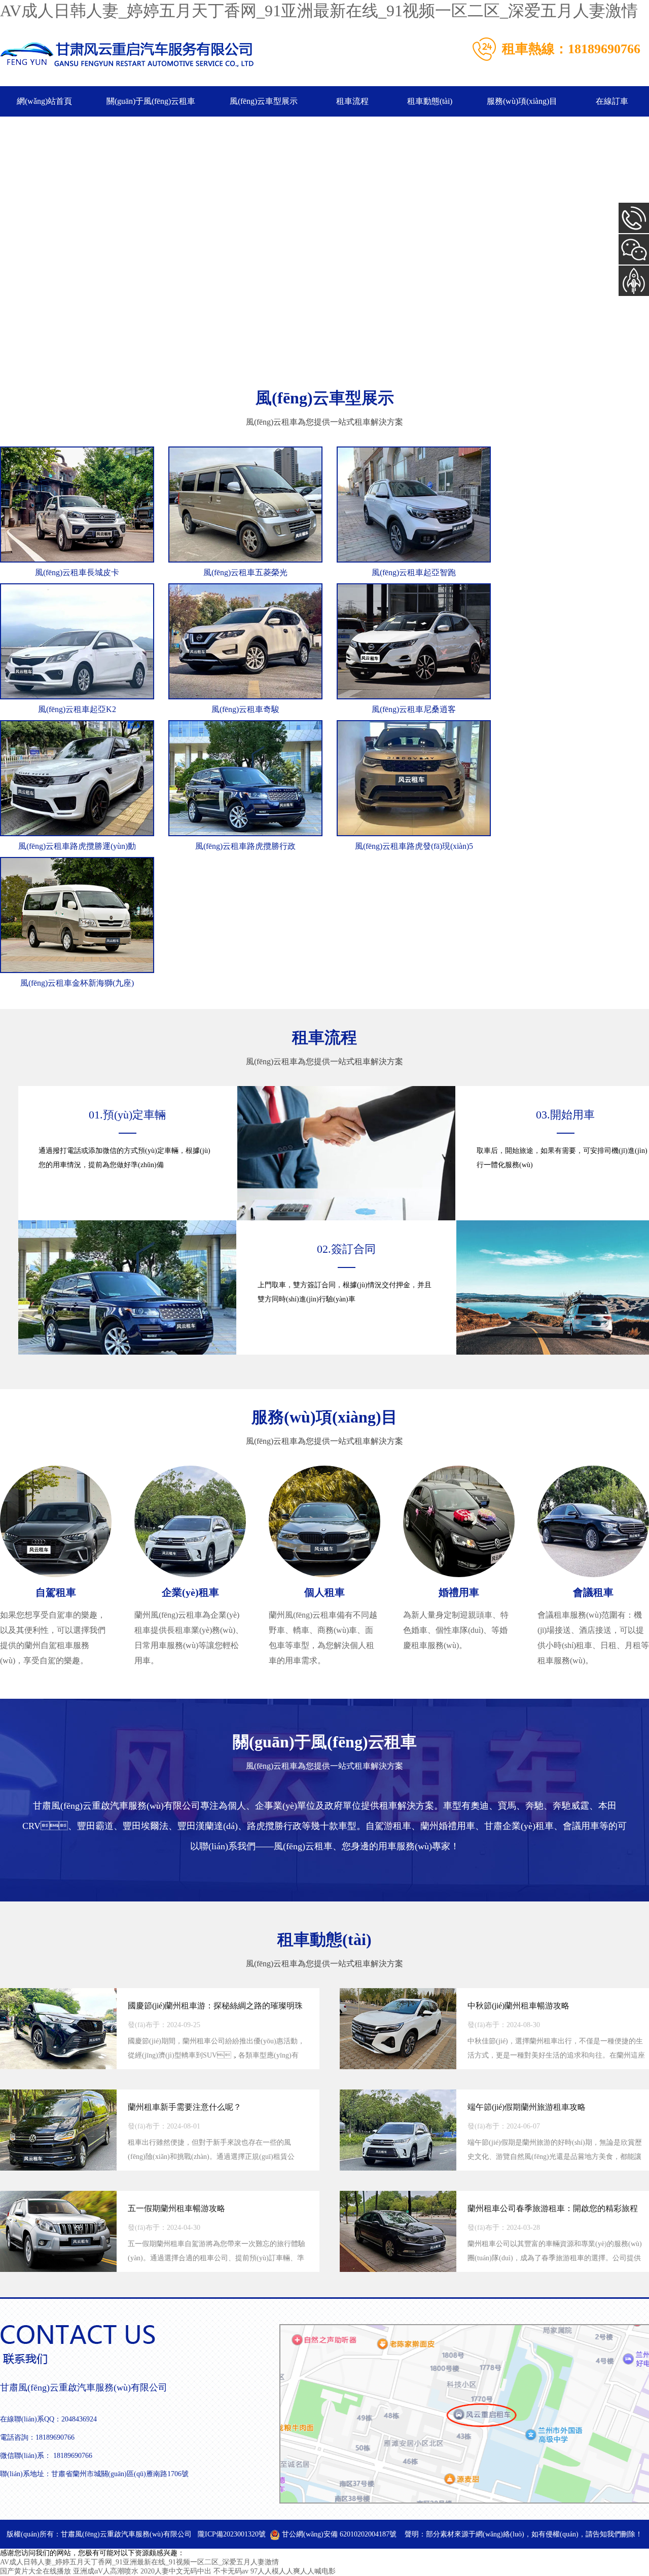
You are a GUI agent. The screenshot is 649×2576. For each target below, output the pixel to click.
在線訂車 (612, 101)
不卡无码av (231, 2571)
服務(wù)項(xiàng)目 (522, 101)
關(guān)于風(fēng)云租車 (151, 101)
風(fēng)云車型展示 (264, 101)
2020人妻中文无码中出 (176, 2571)
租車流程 (352, 101)
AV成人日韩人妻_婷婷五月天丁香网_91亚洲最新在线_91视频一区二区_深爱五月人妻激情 (319, 11)
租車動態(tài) (430, 101)
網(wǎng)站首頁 (44, 101)
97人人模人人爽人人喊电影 (293, 2571)
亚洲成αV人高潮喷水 (106, 2571)
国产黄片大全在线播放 (35, 2571)
